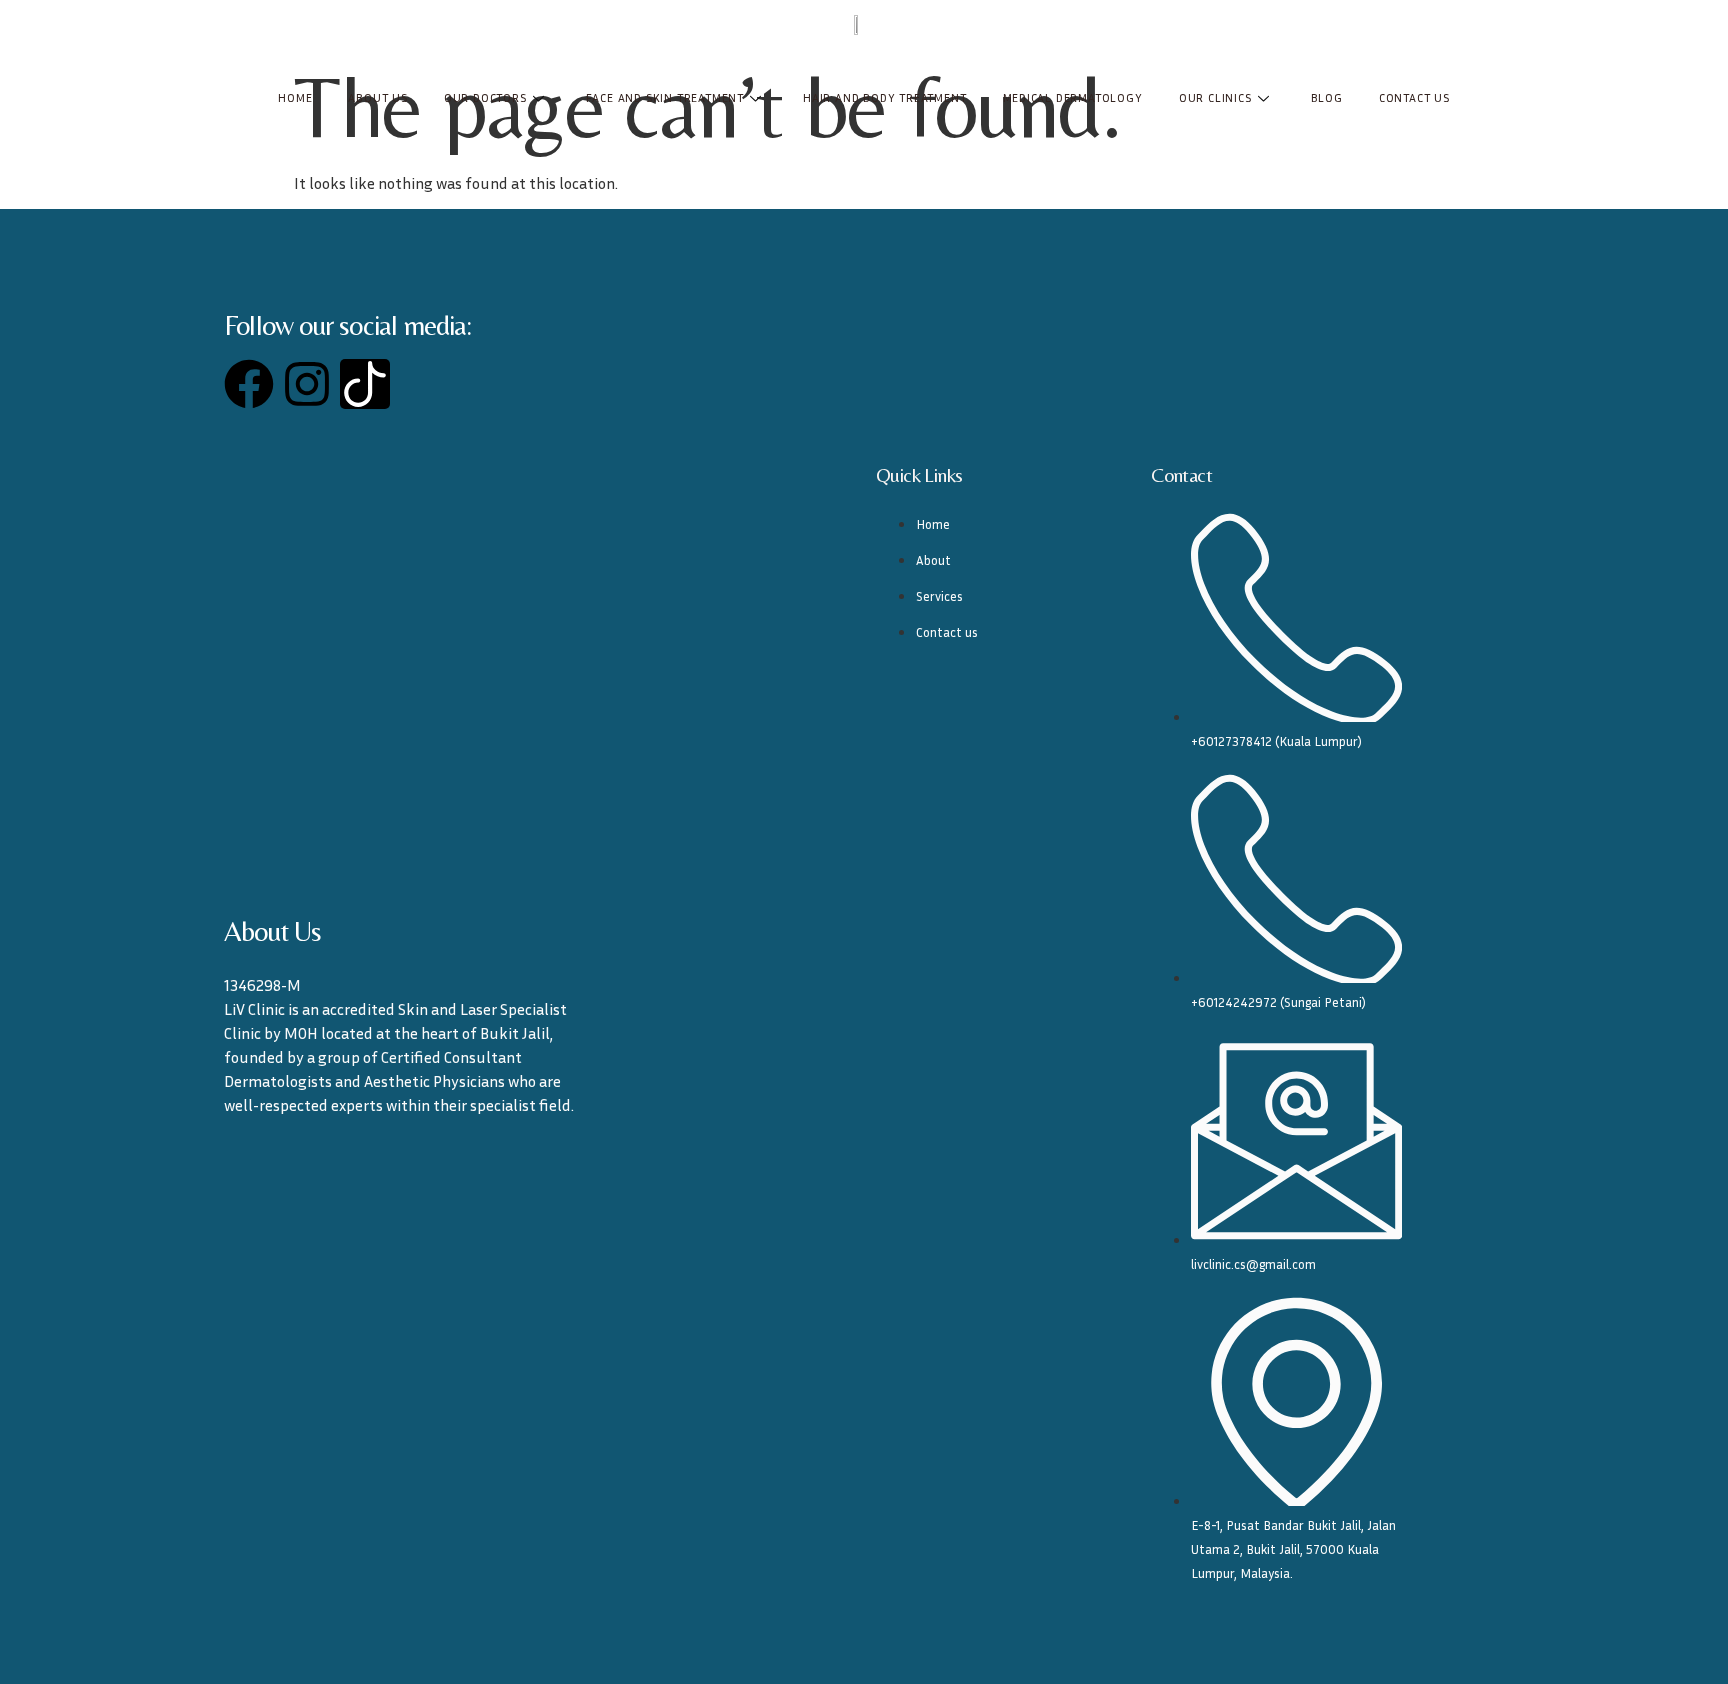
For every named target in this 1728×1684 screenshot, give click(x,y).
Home (295, 97)
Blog (1327, 97)
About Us (377, 97)
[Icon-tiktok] (365, 384)
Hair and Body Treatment (884, 97)
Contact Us (1414, 97)
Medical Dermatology (1073, 97)
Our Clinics (1215, 97)
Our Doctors (485, 97)
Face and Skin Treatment (665, 97)
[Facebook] (249, 384)
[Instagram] (307, 384)
